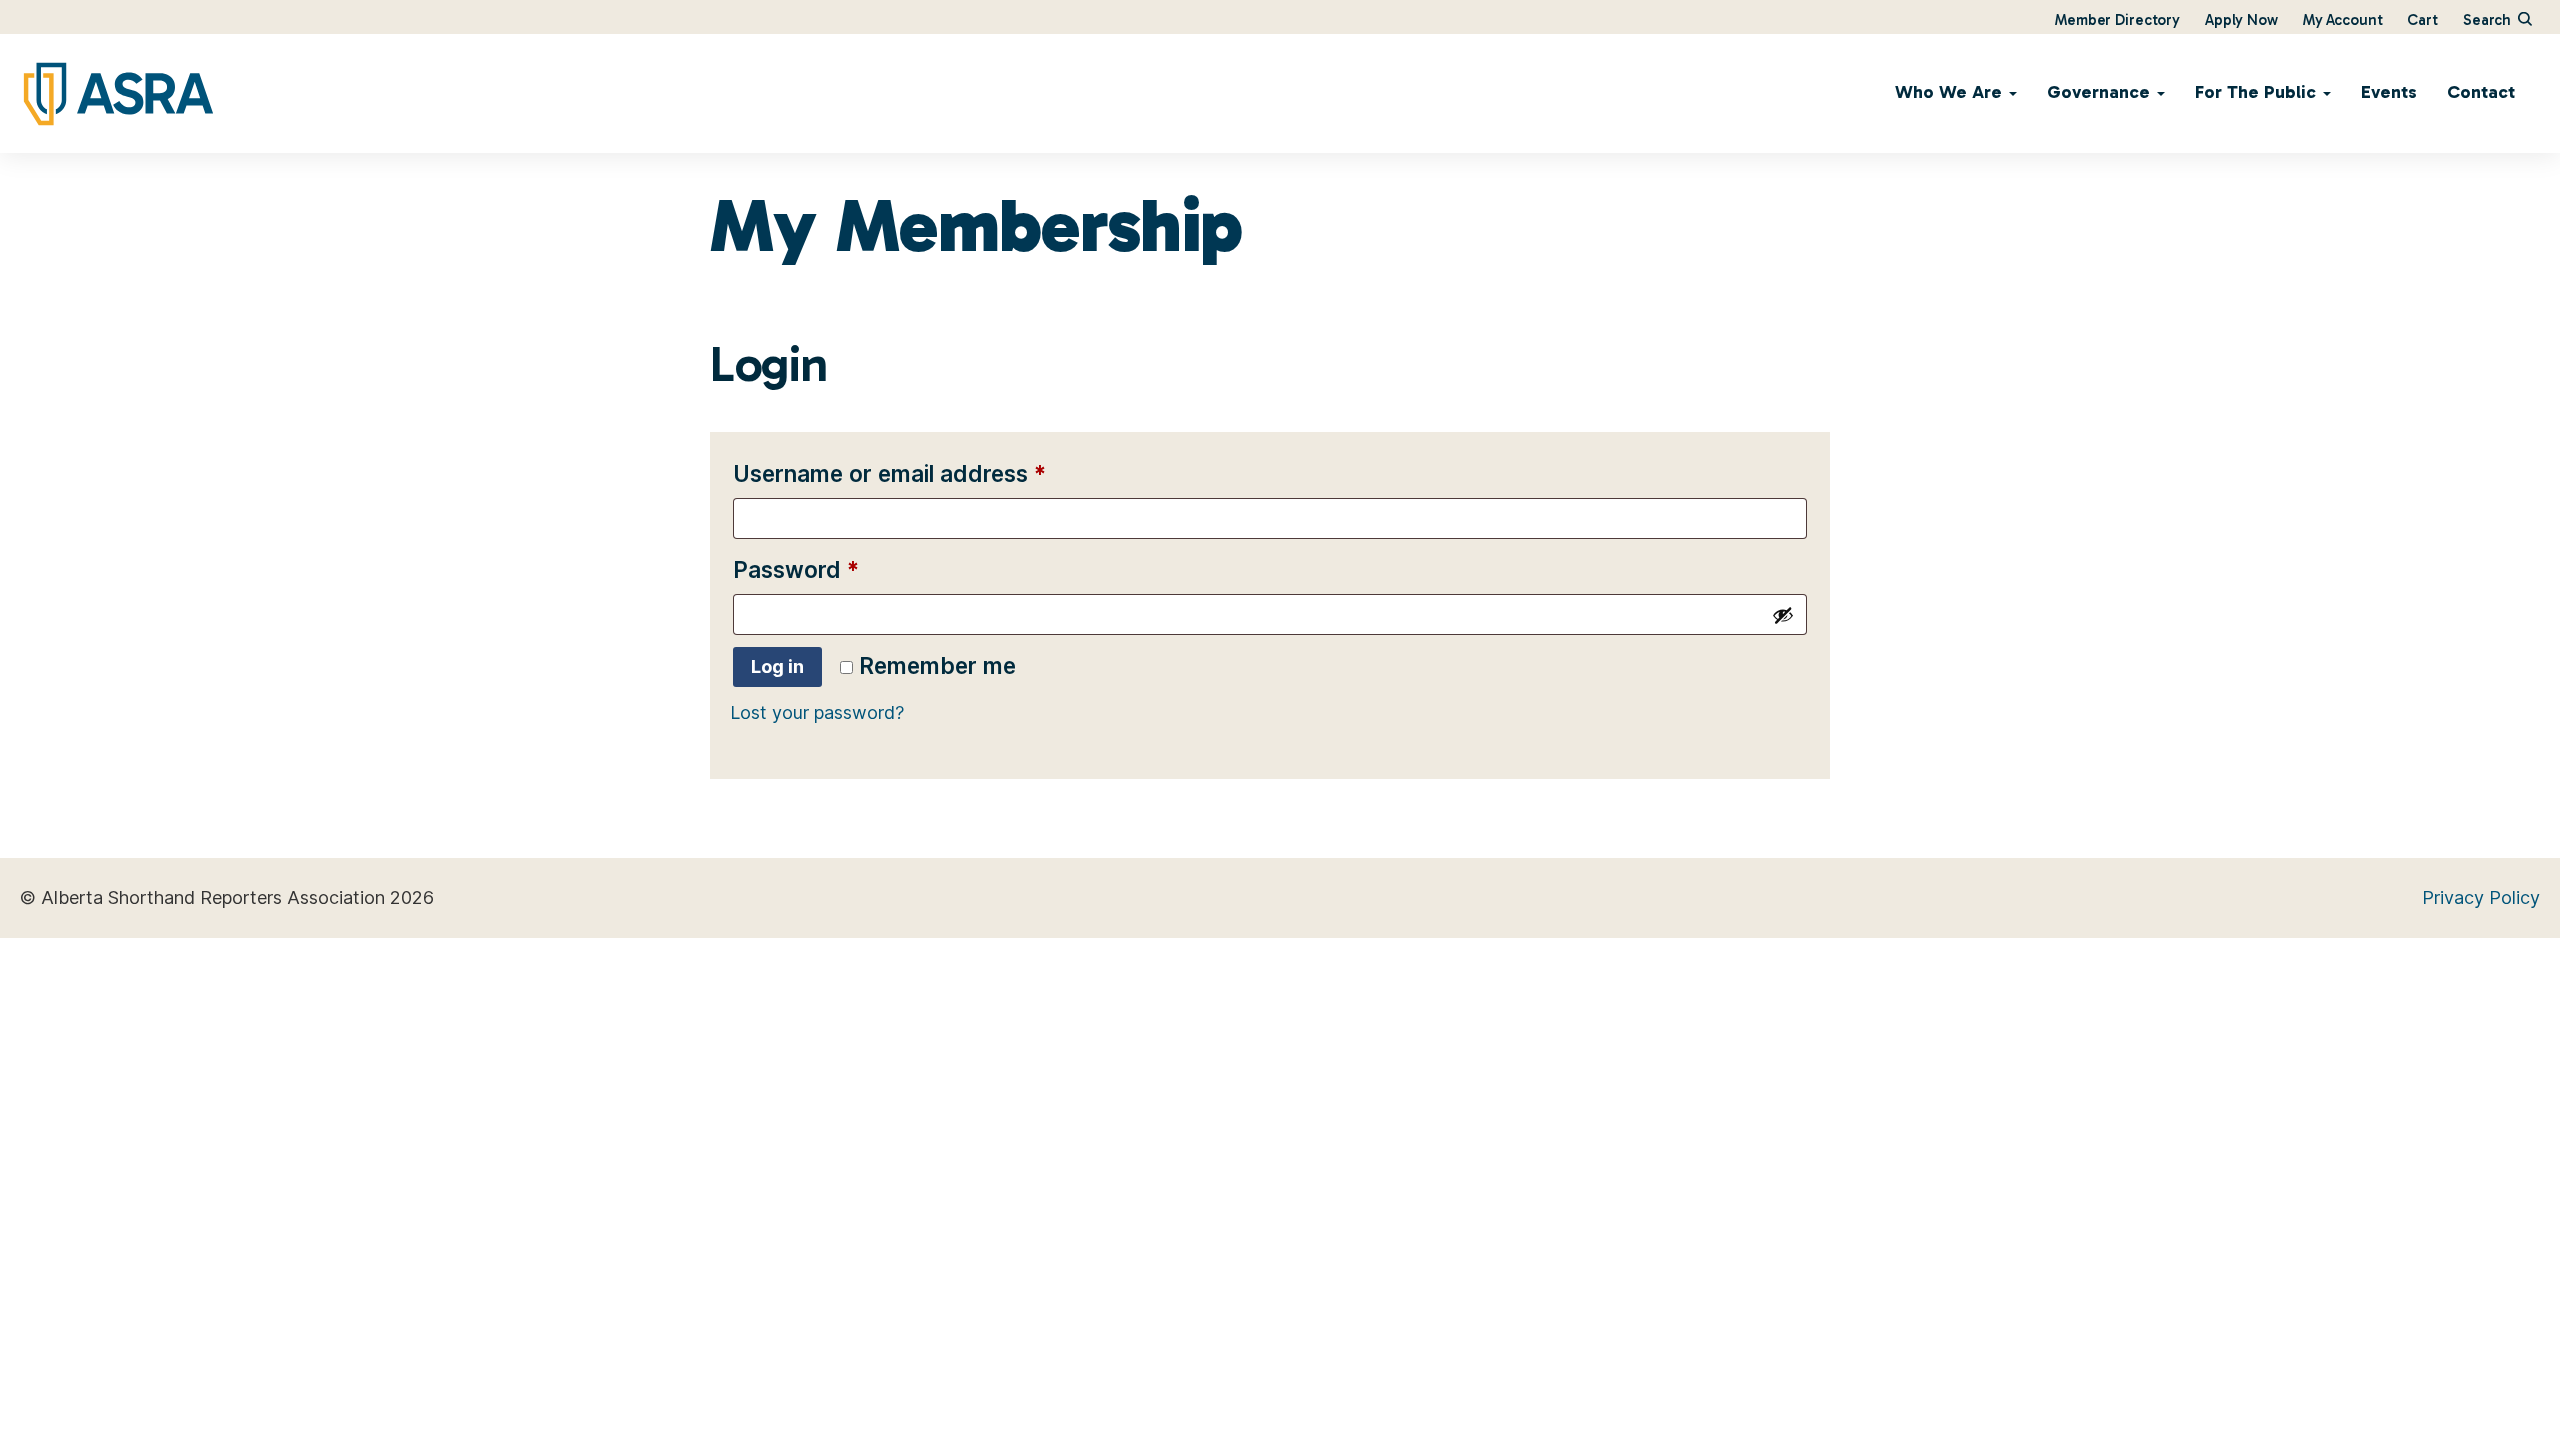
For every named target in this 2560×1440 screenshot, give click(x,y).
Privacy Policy (2481, 897)
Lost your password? (817, 712)
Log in (777, 666)
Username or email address (937, 473)
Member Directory (2117, 20)
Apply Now (2241, 20)
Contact (2481, 92)
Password (843, 569)
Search (2489, 20)
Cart (2422, 20)
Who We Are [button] (1951, 92)
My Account (2343, 20)
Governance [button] (2101, 92)
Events (2389, 92)
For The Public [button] (2258, 92)
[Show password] (1783, 615)
